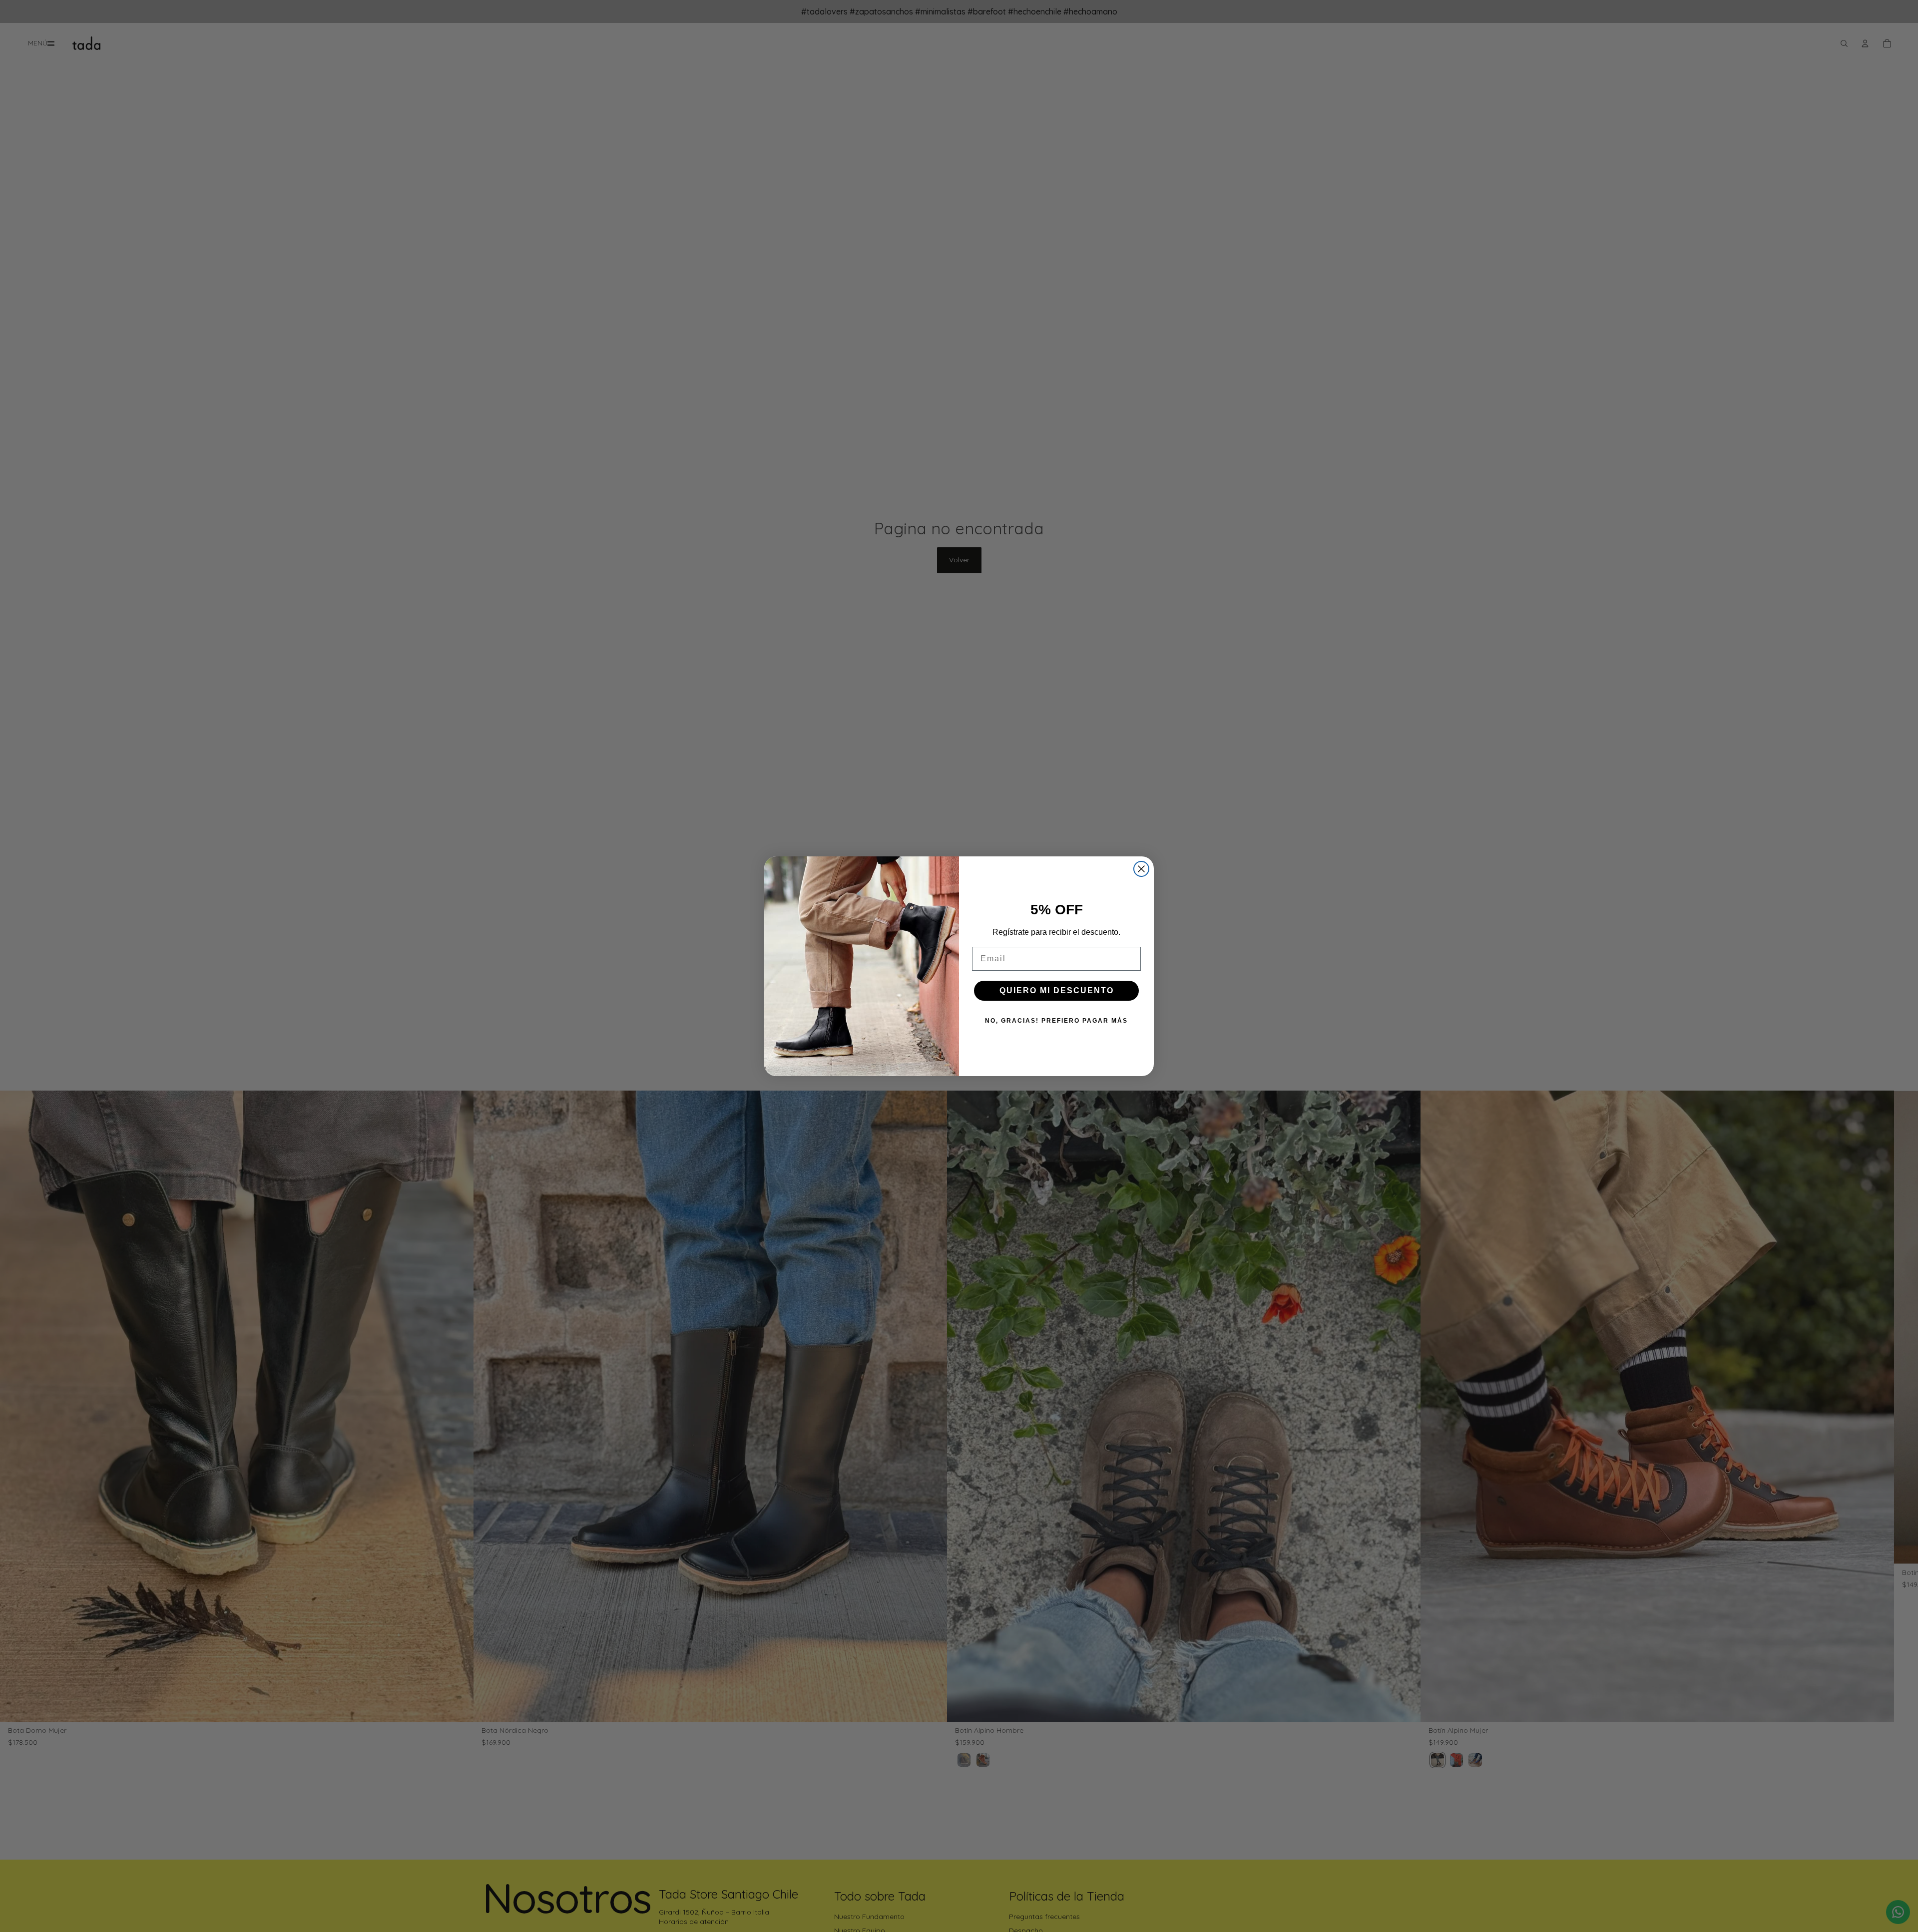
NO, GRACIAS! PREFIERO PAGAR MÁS (1056, 1021)
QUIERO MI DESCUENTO (1057, 990)
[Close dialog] (1141, 869)
